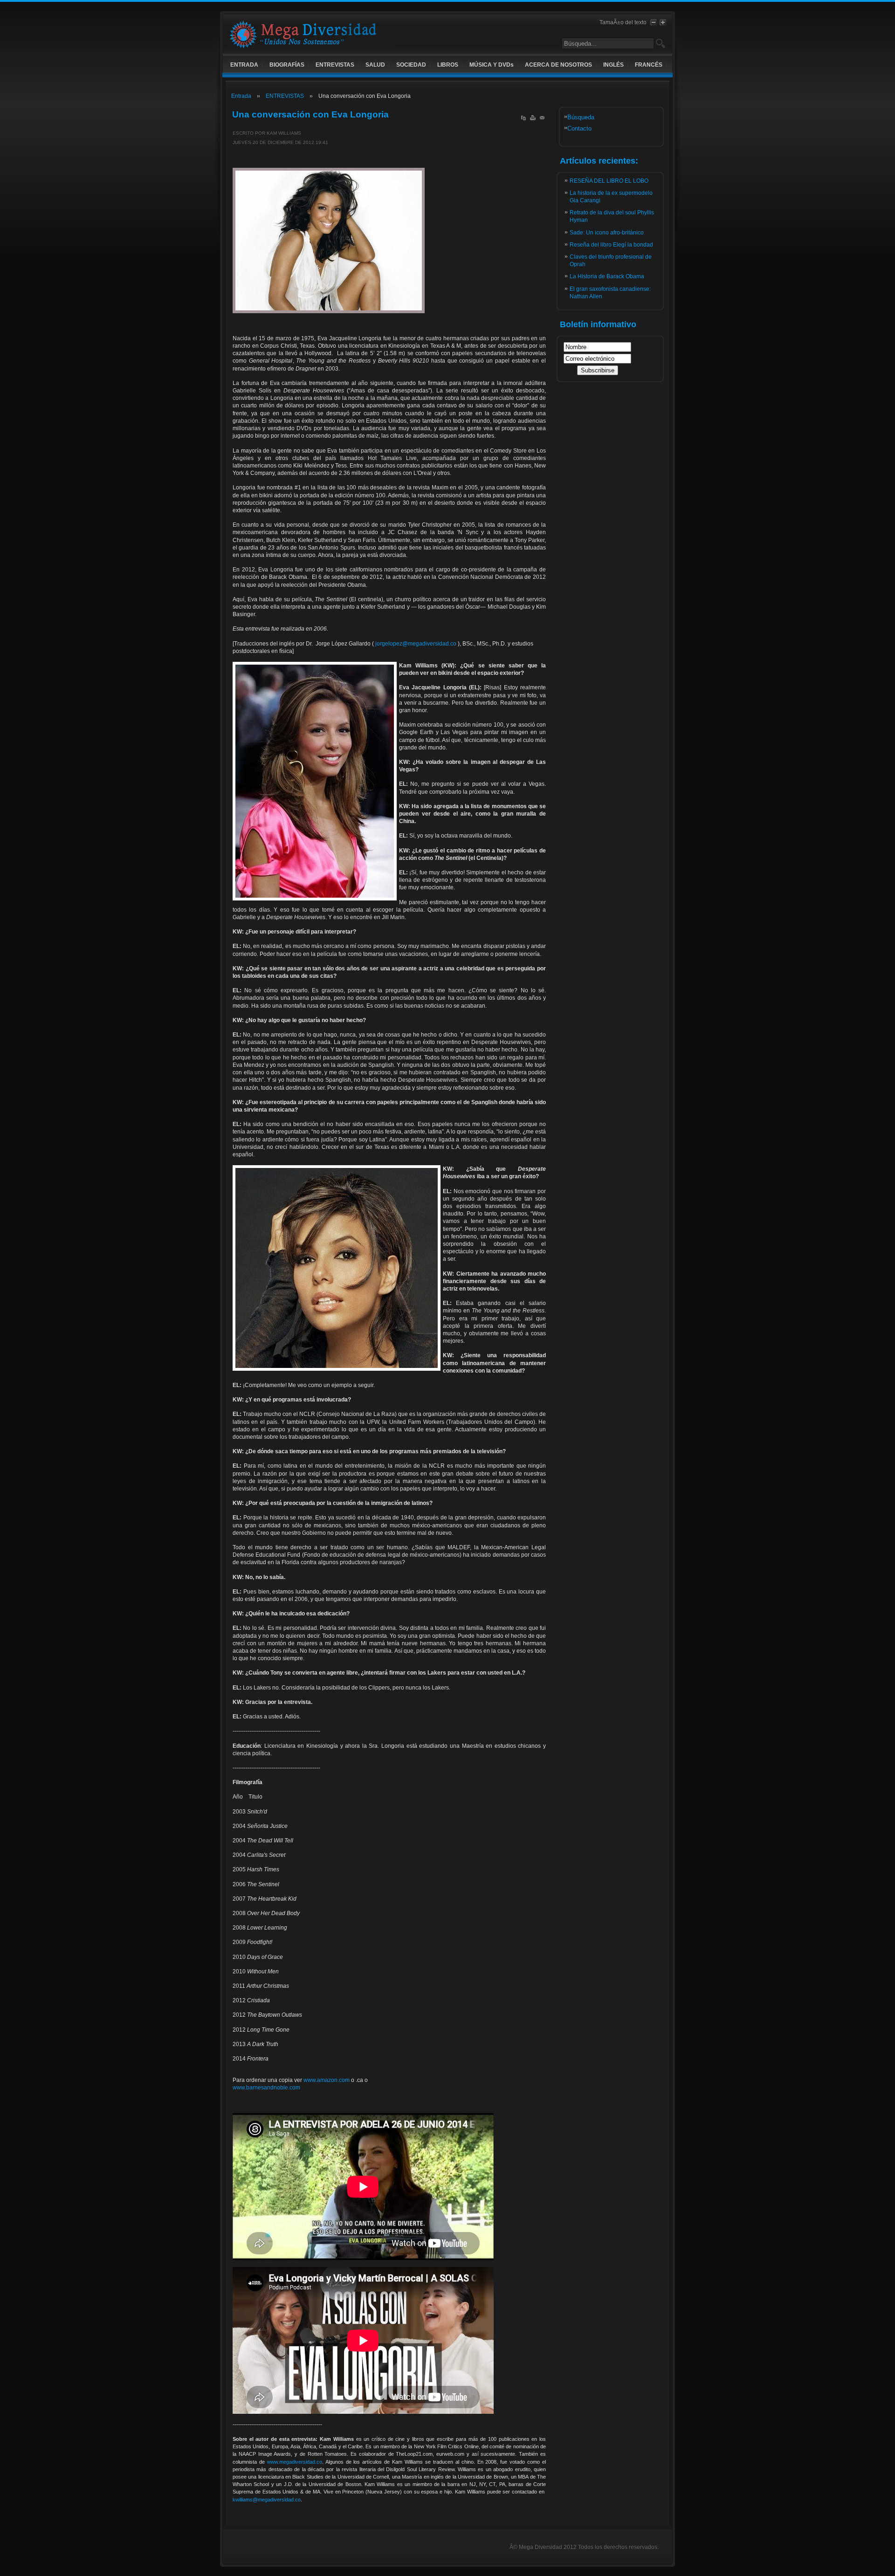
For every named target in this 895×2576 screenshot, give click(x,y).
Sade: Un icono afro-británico (607, 233)
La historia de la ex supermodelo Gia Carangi (611, 197)
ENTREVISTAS (335, 65)
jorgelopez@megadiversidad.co (416, 644)
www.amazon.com (327, 2080)
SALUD (375, 65)
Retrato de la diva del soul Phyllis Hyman (612, 216)
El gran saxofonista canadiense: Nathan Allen (610, 293)
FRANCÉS (649, 65)
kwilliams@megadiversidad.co (267, 2500)
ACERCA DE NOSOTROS (558, 65)
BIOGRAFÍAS (287, 65)
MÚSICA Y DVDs (492, 65)
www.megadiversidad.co (295, 2462)
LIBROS (448, 65)
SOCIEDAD (411, 65)
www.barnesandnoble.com (266, 2088)
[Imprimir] (533, 120)
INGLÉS (613, 65)
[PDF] (523, 120)
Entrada (241, 96)
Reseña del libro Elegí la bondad (611, 245)
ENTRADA (244, 65)
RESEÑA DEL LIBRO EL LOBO (609, 181)
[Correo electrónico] (542, 120)
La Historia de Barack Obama (607, 276)
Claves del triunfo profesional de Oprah (611, 261)
